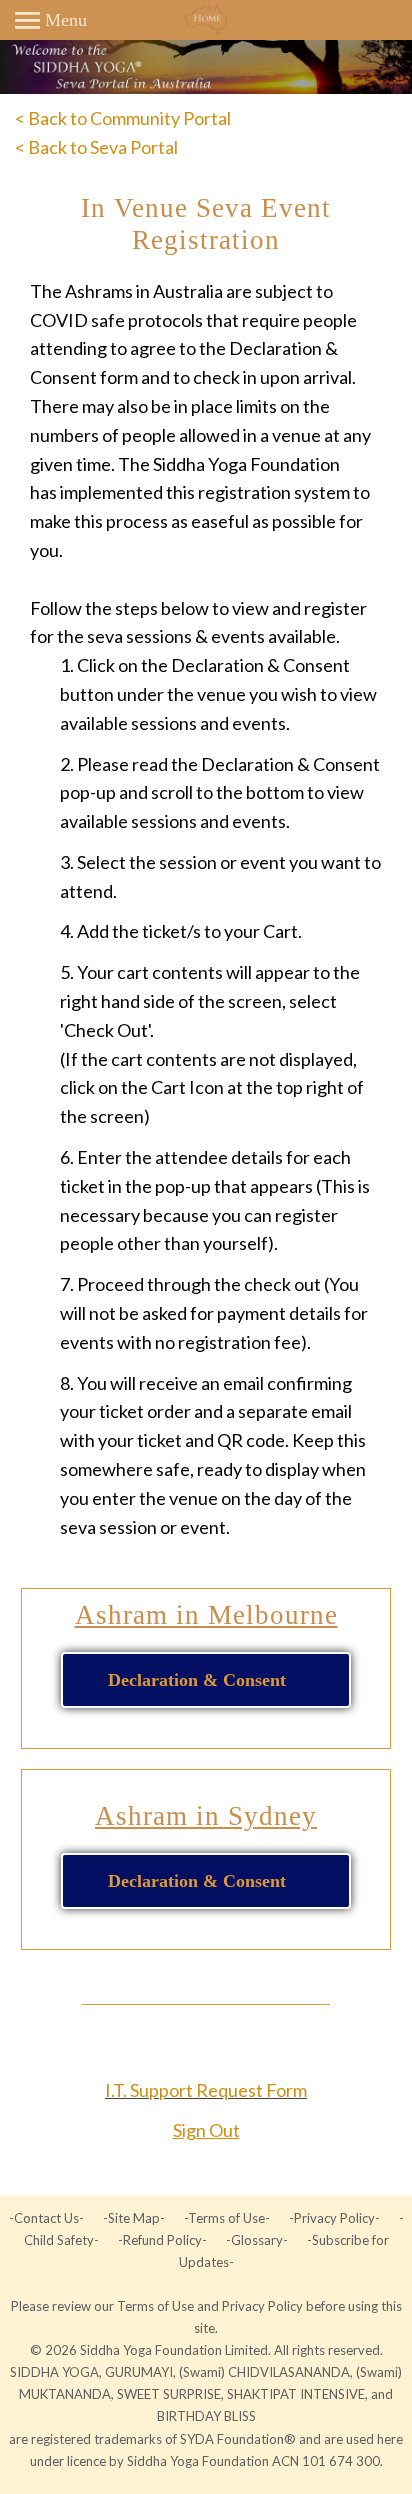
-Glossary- (257, 2240)
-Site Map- (134, 2218)
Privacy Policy (264, 2306)
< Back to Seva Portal (96, 147)
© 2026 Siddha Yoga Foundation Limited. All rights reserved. (206, 2350)
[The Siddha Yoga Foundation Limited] (206, 20)
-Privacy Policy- (334, 2218)
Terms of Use (157, 2306)
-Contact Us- (48, 2218)
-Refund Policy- (162, 2240)
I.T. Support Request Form (206, 2090)
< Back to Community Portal (123, 118)
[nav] (51, 20)
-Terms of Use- (227, 2218)
